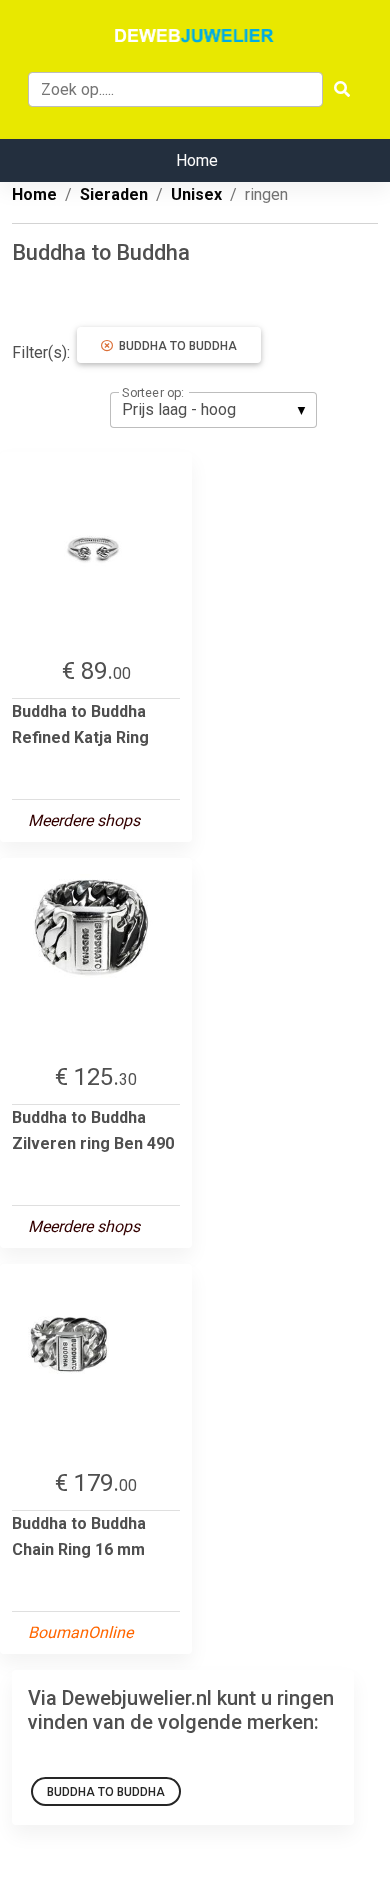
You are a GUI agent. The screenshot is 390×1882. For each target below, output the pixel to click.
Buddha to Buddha (175, 346)
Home (197, 160)
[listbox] (213, 410)
